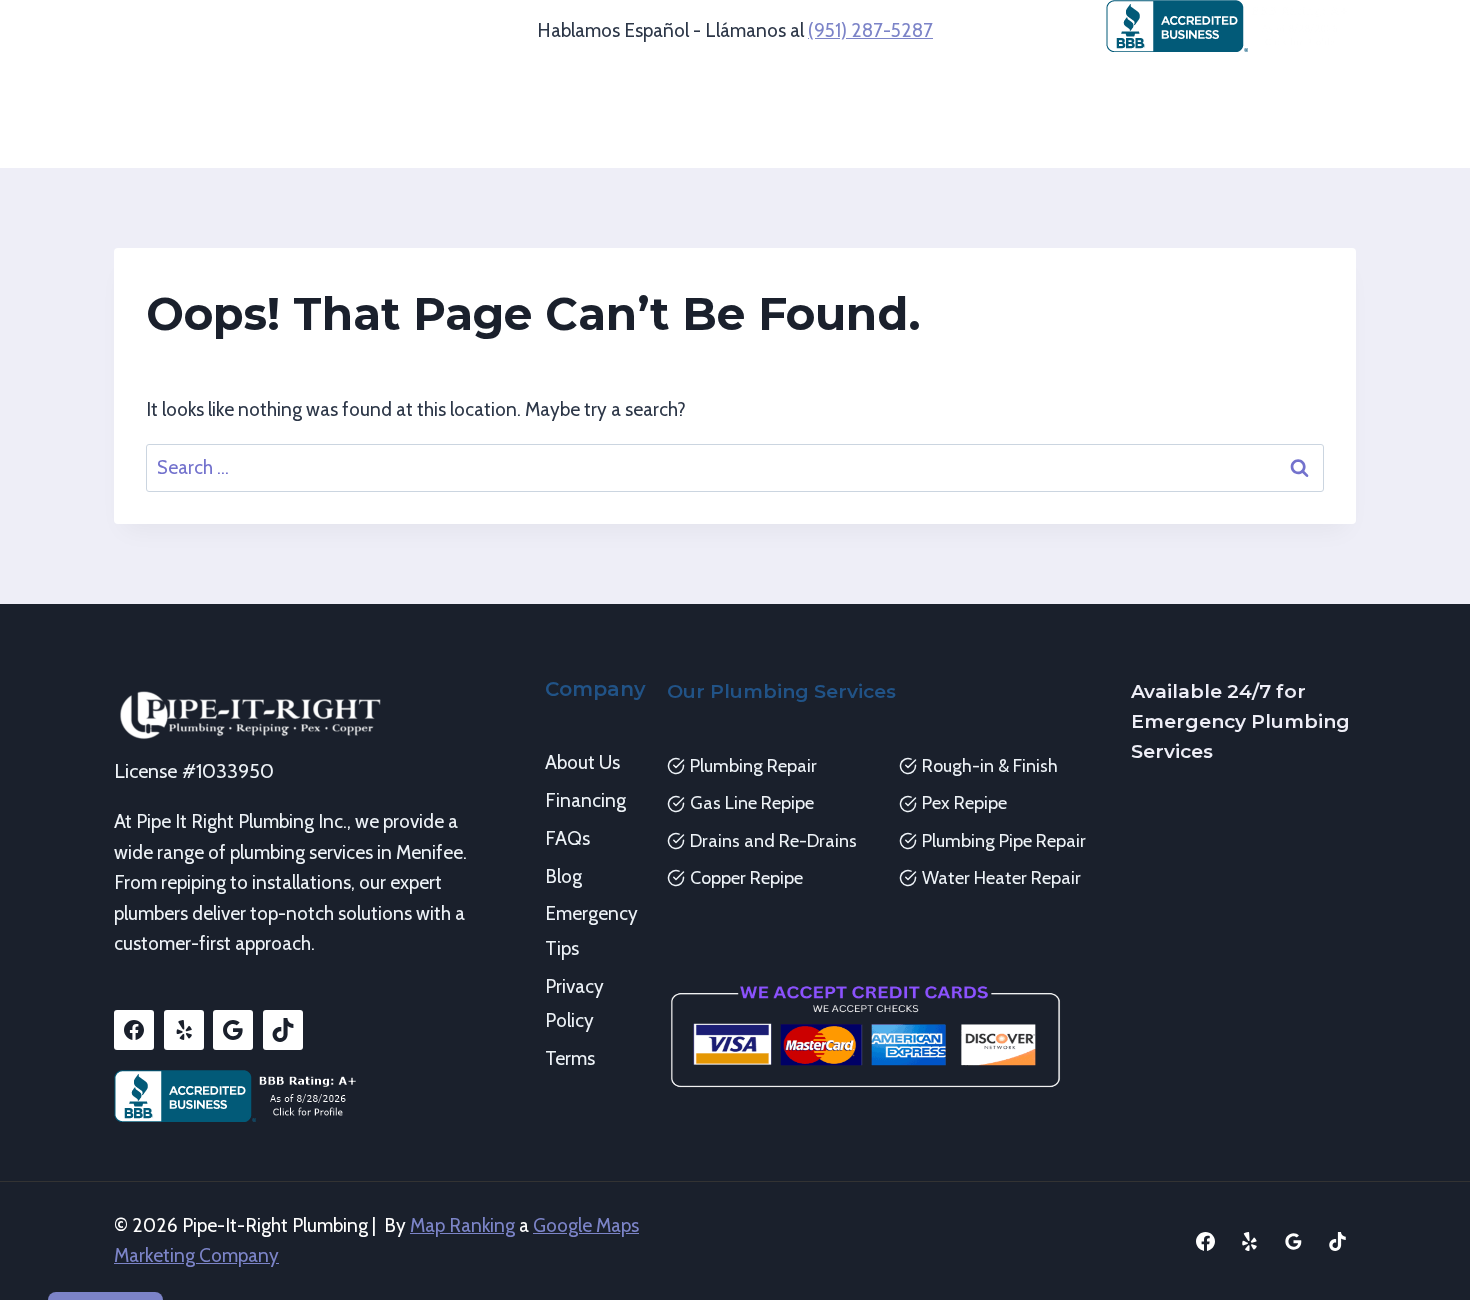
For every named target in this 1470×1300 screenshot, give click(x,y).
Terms (570, 1058)
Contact (1001, 140)
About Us (582, 762)
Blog (563, 876)
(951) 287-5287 (870, 30)
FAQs (567, 838)
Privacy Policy (574, 1003)
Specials (905, 140)
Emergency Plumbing (1150, 87)
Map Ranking (462, 1225)
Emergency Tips (591, 930)
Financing (585, 800)
